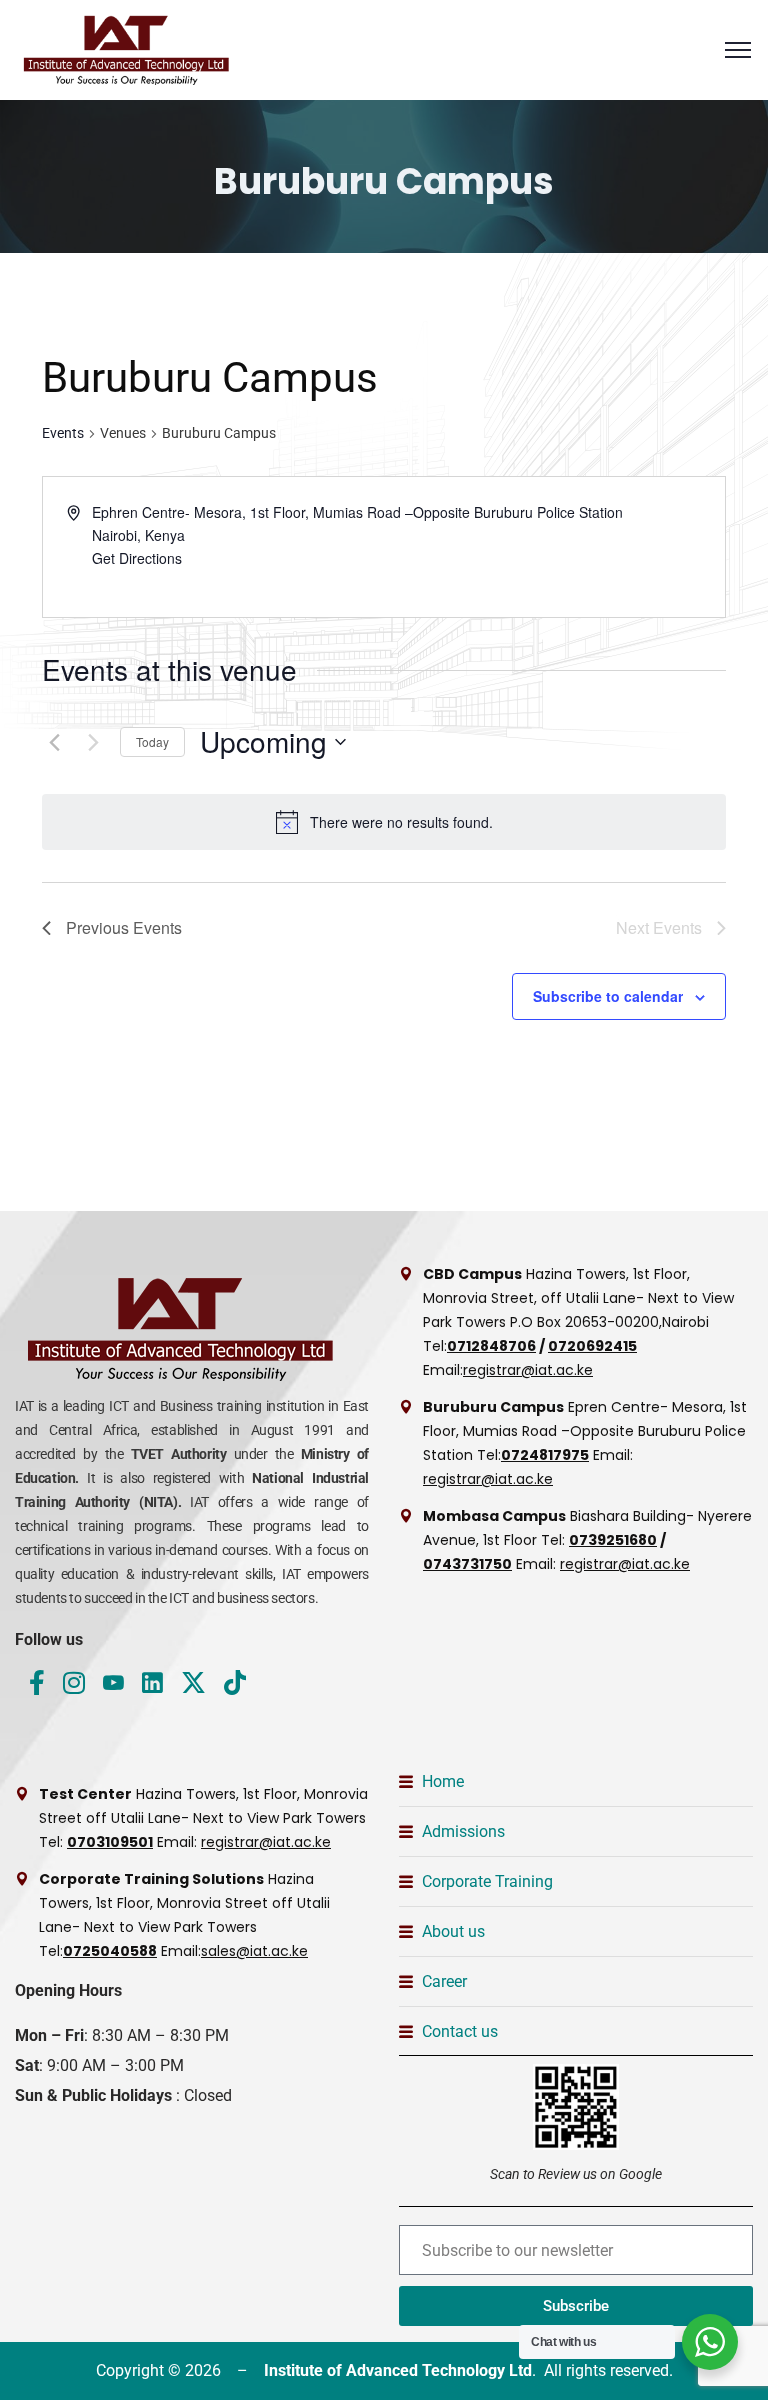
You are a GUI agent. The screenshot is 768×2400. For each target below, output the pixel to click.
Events (63, 433)
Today (152, 741)
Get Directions (137, 558)
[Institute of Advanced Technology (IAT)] (130, 50)
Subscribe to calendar (608, 996)
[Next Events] (93, 742)
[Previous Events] (54, 742)
